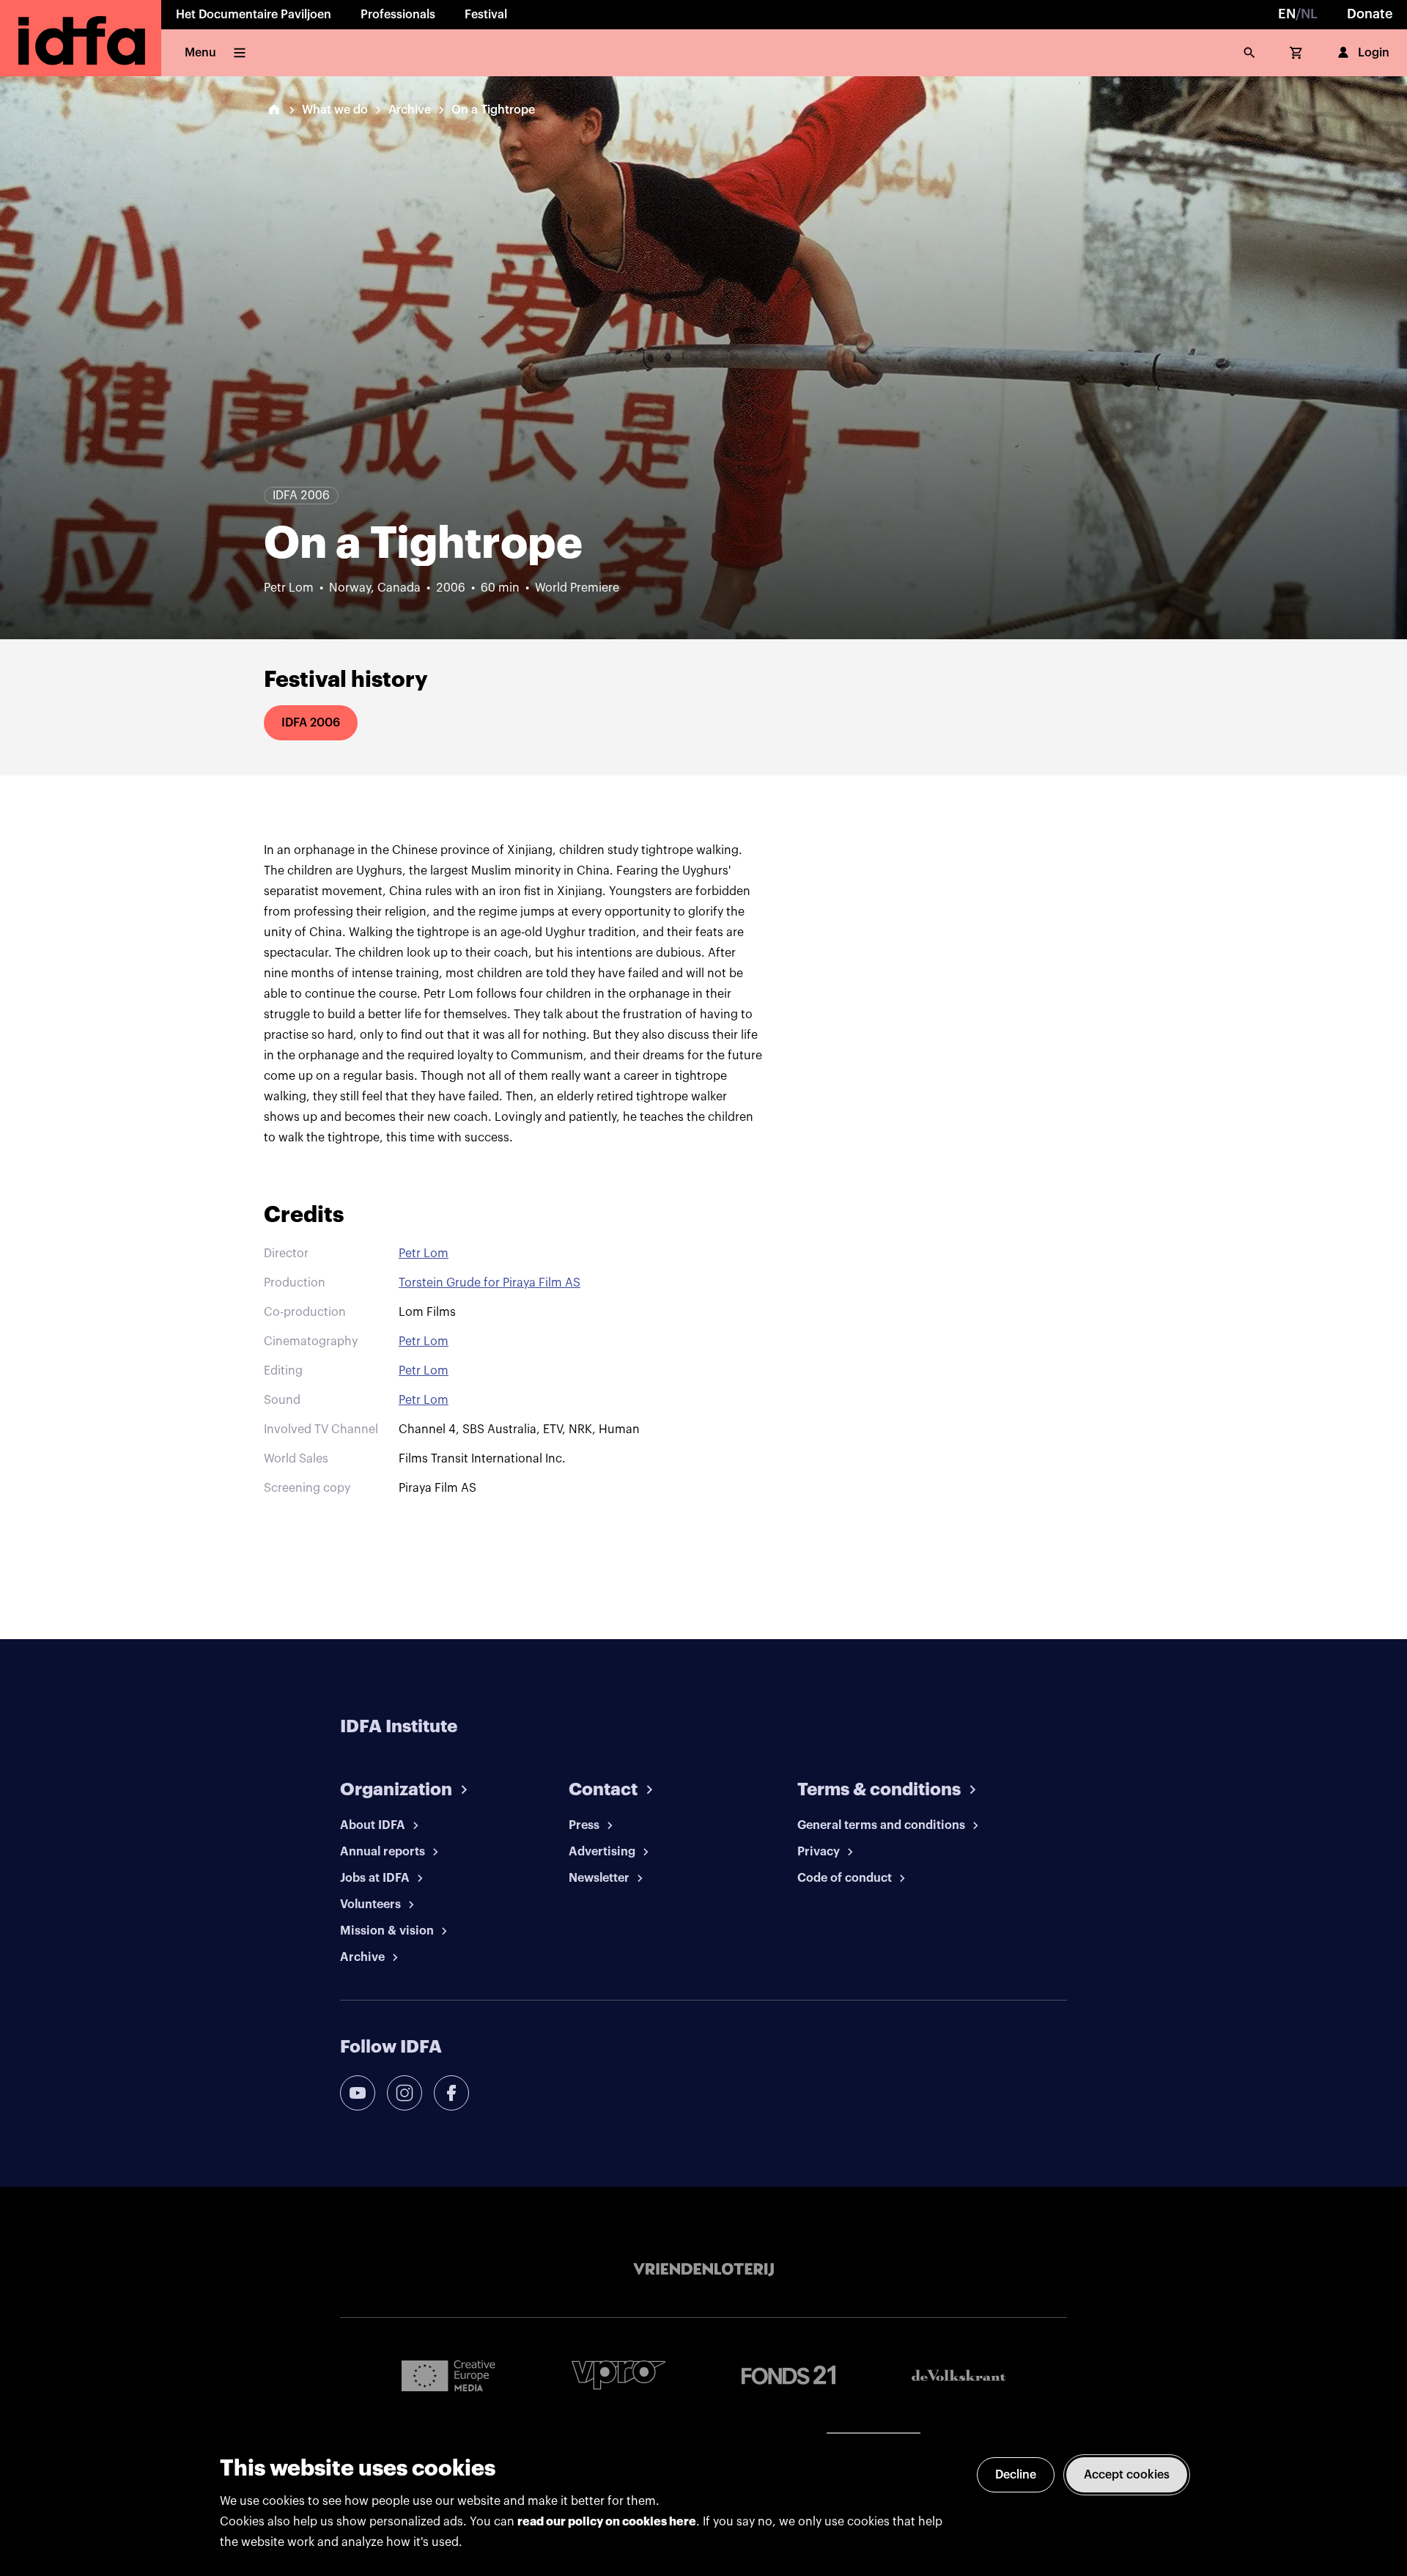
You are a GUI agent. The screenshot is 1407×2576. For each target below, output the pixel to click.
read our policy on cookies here (607, 2522)
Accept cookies (1127, 2475)
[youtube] (358, 2093)
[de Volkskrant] (959, 2376)
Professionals (398, 15)
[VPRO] (618, 2375)
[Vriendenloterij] (703, 2270)
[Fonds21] (789, 2376)
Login (1374, 53)
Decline (1016, 2475)
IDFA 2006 (311, 723)
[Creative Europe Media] (448, 2375)
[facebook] (451, 2093)
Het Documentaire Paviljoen (254, 15)
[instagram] (405, 2093)
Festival (486, 15)
